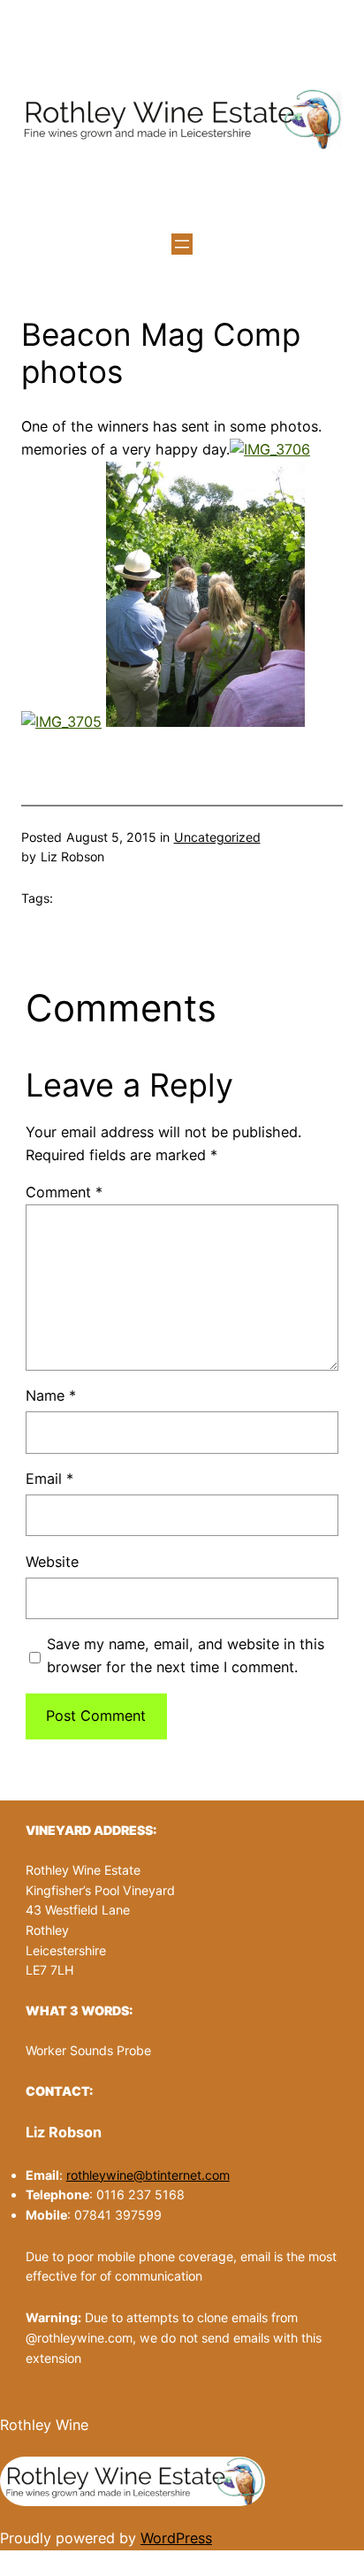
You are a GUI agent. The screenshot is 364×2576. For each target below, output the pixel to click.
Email (49, 1479)
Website (52, 1562)
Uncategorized (217, 837)
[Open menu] (182, 244)
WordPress (176, 2538)
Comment (64, 1192)
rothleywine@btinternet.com (148, 2175)
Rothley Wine (44, 2425)
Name (51, 1395)
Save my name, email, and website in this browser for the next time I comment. (186, 1655)
